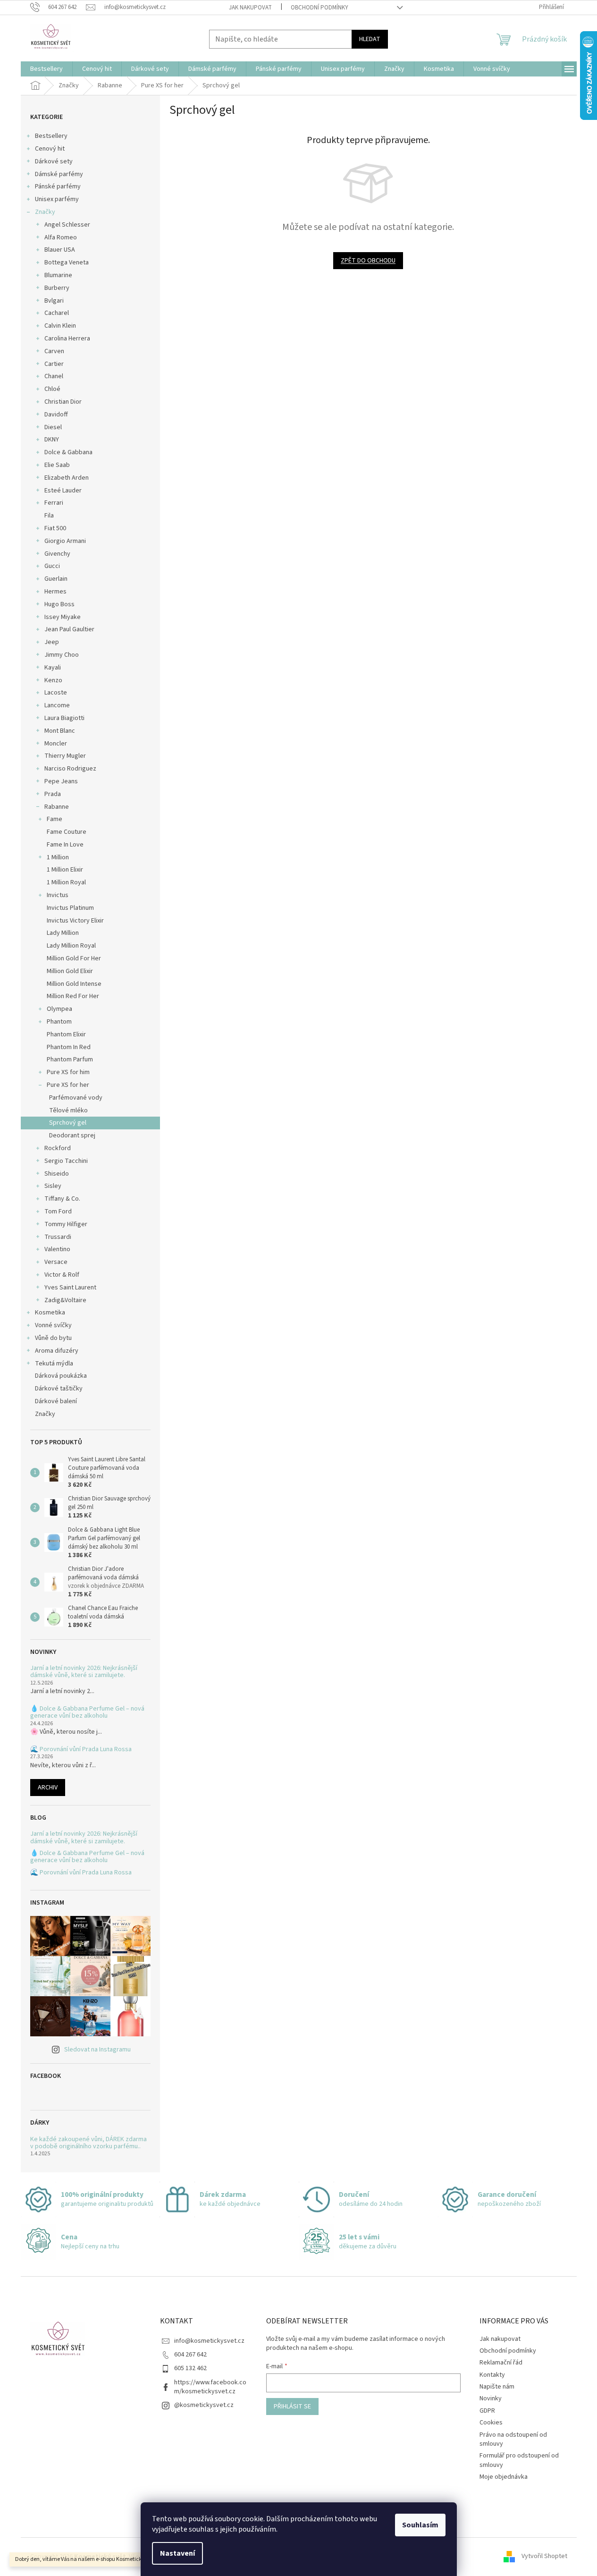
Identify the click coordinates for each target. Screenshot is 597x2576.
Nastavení (177, 2553)
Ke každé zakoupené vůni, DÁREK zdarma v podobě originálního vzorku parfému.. (88, 2143)
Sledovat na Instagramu (97, 2050)
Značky (45, 212)
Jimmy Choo (62, 655)
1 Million (58, 857)
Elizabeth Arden (67, 478)
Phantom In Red (69, 1047)
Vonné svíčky (53, 1325)
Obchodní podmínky (320, 8)
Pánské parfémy (58, 186)
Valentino (57, 1249)
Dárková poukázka (62, 1376)
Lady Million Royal (71, 946)
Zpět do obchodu (368, 261)
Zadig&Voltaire (65, 1300)
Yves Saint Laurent (70, 1288)
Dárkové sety (54, 161)
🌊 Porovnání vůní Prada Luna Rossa (81, 1750)
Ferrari (54, 503)
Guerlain (56, 579)
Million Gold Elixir (70, 971)
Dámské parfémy (59, 174)
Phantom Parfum (70, 1059)
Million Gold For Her (74, 958)
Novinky (491, 2398)
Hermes (55, 592)
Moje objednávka (504, 2477)
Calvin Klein (60, 326)
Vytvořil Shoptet (544, 2557)
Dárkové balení (56, 1401)
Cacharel (57, 313)
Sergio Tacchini (66, 1161)
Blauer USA (60, 250)
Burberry (57, 288)
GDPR (487, 2411)
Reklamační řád (501, 2363)
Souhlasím (420, 2525)
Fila (49, 516)
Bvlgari (54, 301)
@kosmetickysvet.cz (204, 2405)
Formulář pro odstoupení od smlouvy (519, 2460)
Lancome (57, 705)
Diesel (53, 427)
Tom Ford (58, 1212)
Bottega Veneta (67, 263)
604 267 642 (190, 2355)
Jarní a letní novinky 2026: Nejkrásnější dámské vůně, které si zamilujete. (84, 1672)
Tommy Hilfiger (66, 1224)
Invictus (58, 895)
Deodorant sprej (72, 1135)
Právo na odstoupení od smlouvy (513, 2439)
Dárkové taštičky (59, 1389)
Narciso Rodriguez (70, 769)
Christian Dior (63, 402)
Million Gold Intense (74, 984)
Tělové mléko (68, 1110)
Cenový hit (50, 149)
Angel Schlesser (67, 225)
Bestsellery (51, 136)
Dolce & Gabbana (68, 452)
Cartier (54, 364)
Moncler (56, 744)
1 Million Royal (66, 882)
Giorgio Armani (65, 541)
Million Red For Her (73, 996)
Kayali (53, 668)
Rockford (58, 1148)
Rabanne (57, 807)
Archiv (48, 1788)
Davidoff (56, 415)
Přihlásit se (292, 2407)
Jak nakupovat (250, 8)
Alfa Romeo (61, 237)
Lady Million (63, 933)
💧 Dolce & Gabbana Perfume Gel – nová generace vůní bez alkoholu (87, 1713)
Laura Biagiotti (64, 718)
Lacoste (56, 693)
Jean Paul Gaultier (69, 629)
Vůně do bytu (53, 1338)
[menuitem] (46, 69)
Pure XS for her (68, 1085)
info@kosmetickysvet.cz (209, 2341)
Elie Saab (57, 465)
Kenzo (53, 680)
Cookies (491, 2423)
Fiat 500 (55, 528)
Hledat (370, 39)
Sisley (53, 1186)
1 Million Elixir (65, 870)
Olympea (59, 1009)
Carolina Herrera (67, 339)
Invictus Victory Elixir (75, 921)
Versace (56, 1262)
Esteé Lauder (63, 491)
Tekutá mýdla (54, 1364)
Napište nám (497, 2387)
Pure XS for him (68, 1072)
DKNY (52, 440)
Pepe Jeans (61, 781)
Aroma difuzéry (57, 1351)
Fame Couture (67, 832)
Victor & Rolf (62, 1275)
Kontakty (492, 2375)
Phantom (59, 1022)
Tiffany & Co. (62, 1199)
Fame (55, 819)
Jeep (52, 642)
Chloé (52, 389)
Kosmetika (50, 1313)
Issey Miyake (63, 617)
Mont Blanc (60, 731)
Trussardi (58, 1237)
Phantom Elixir (66, 1034)
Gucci (52, 566)
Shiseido (57, 1174)
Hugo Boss (59, 604)
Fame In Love (65, 845)
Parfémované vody (76, 1098)
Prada (53, 794)
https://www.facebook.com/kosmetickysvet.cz (210, 2387)
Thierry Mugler (65, 756)
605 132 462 (190, 2368)
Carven (54, 351)
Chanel (54, 376)
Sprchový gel (68, 1123)
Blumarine (58, 275)
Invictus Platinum (70, 908)
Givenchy (57, 554)
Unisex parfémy (57, 199)
